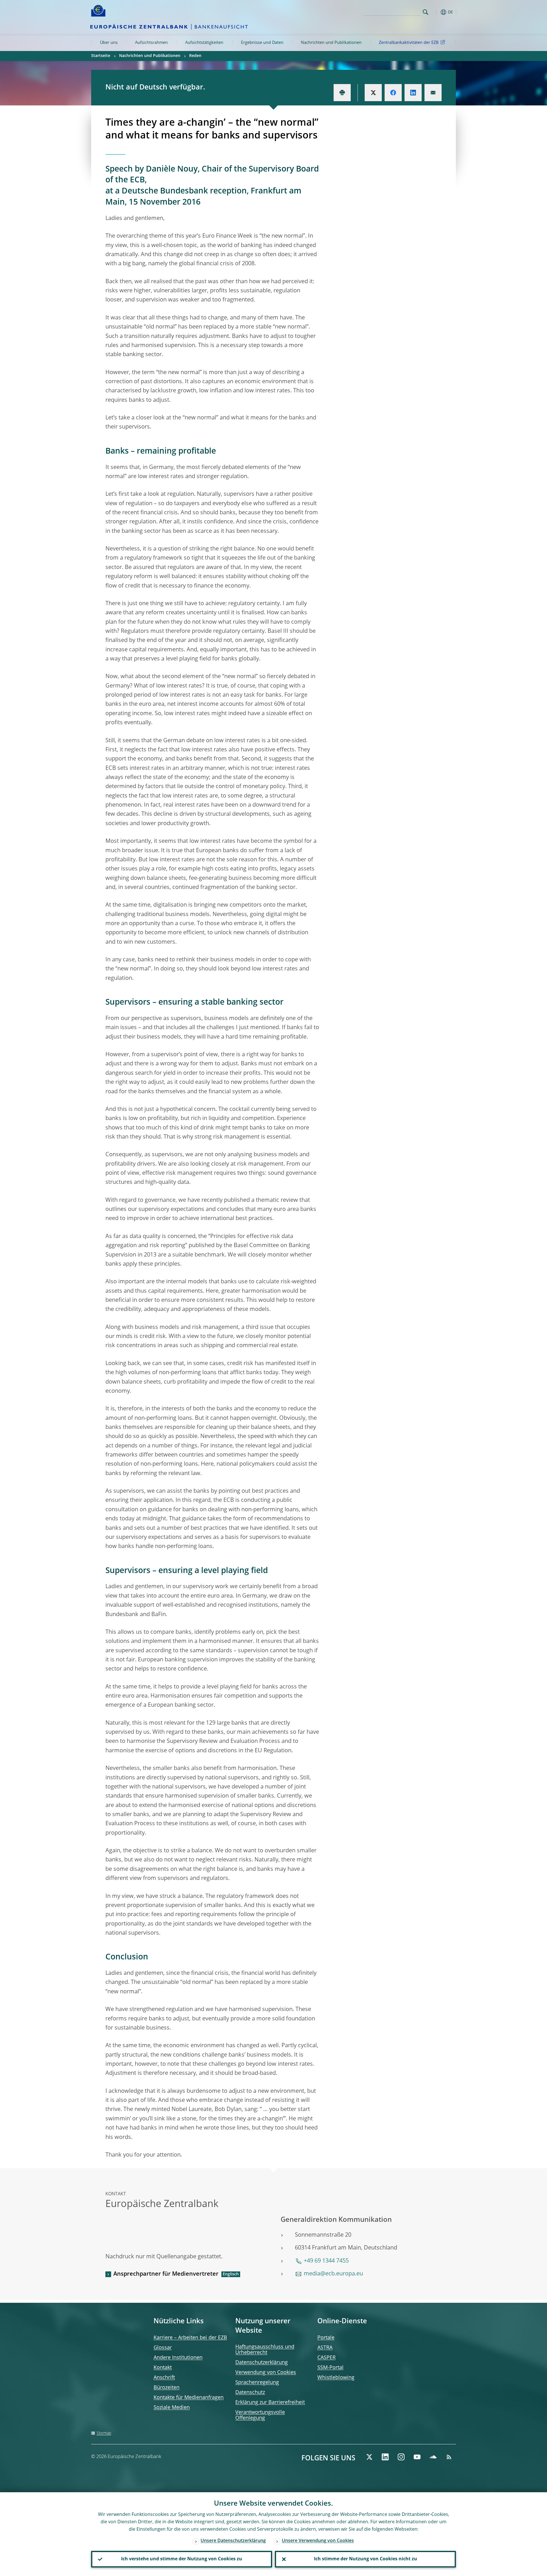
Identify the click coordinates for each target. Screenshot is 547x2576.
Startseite (101, 56)
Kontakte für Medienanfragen (189, 2398)
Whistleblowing (336, 2378)
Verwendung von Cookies (266, 2373)
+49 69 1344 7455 (326, 2261)
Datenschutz (250, 2393)
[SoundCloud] (433, 2457)
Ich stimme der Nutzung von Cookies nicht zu (366, 2559)
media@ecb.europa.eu (333, 2274)
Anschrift (164, 2378)
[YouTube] (417, 2457)
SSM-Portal (330, 2368)
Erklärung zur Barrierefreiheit (270, 2402)
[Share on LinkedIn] (413, 93)
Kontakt (163, 2368)
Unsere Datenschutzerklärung (233, 2541)
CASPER (326, 2358)
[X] (369, 2457)
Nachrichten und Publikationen (331, 43)
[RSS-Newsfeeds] (449, 2457)
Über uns (109, 43)
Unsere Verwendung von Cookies (318, 2541)
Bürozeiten (167, 2388)
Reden (195, 56)
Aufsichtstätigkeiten (204, 43)
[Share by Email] (433, 93)
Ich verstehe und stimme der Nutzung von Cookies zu (182, 2559)
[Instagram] (401, 2457)
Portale (326, 2338)
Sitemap (104, 2433)
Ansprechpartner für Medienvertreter (166, 2274)
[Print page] (342, 93)
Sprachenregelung (257, 2383)
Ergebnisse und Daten (262, 43)
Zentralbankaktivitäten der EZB (409, 43)
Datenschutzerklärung (262, 2363)
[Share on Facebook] (393, 93)
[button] (436, 12)
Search (425, 12)
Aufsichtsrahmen (151, 43)
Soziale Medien (172, 2408)
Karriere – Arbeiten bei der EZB (190, 2338)
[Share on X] (373, 93)
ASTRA (325, 2348)
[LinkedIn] (385, 2457)
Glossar (163, 2348)
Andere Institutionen (178, 2358)
